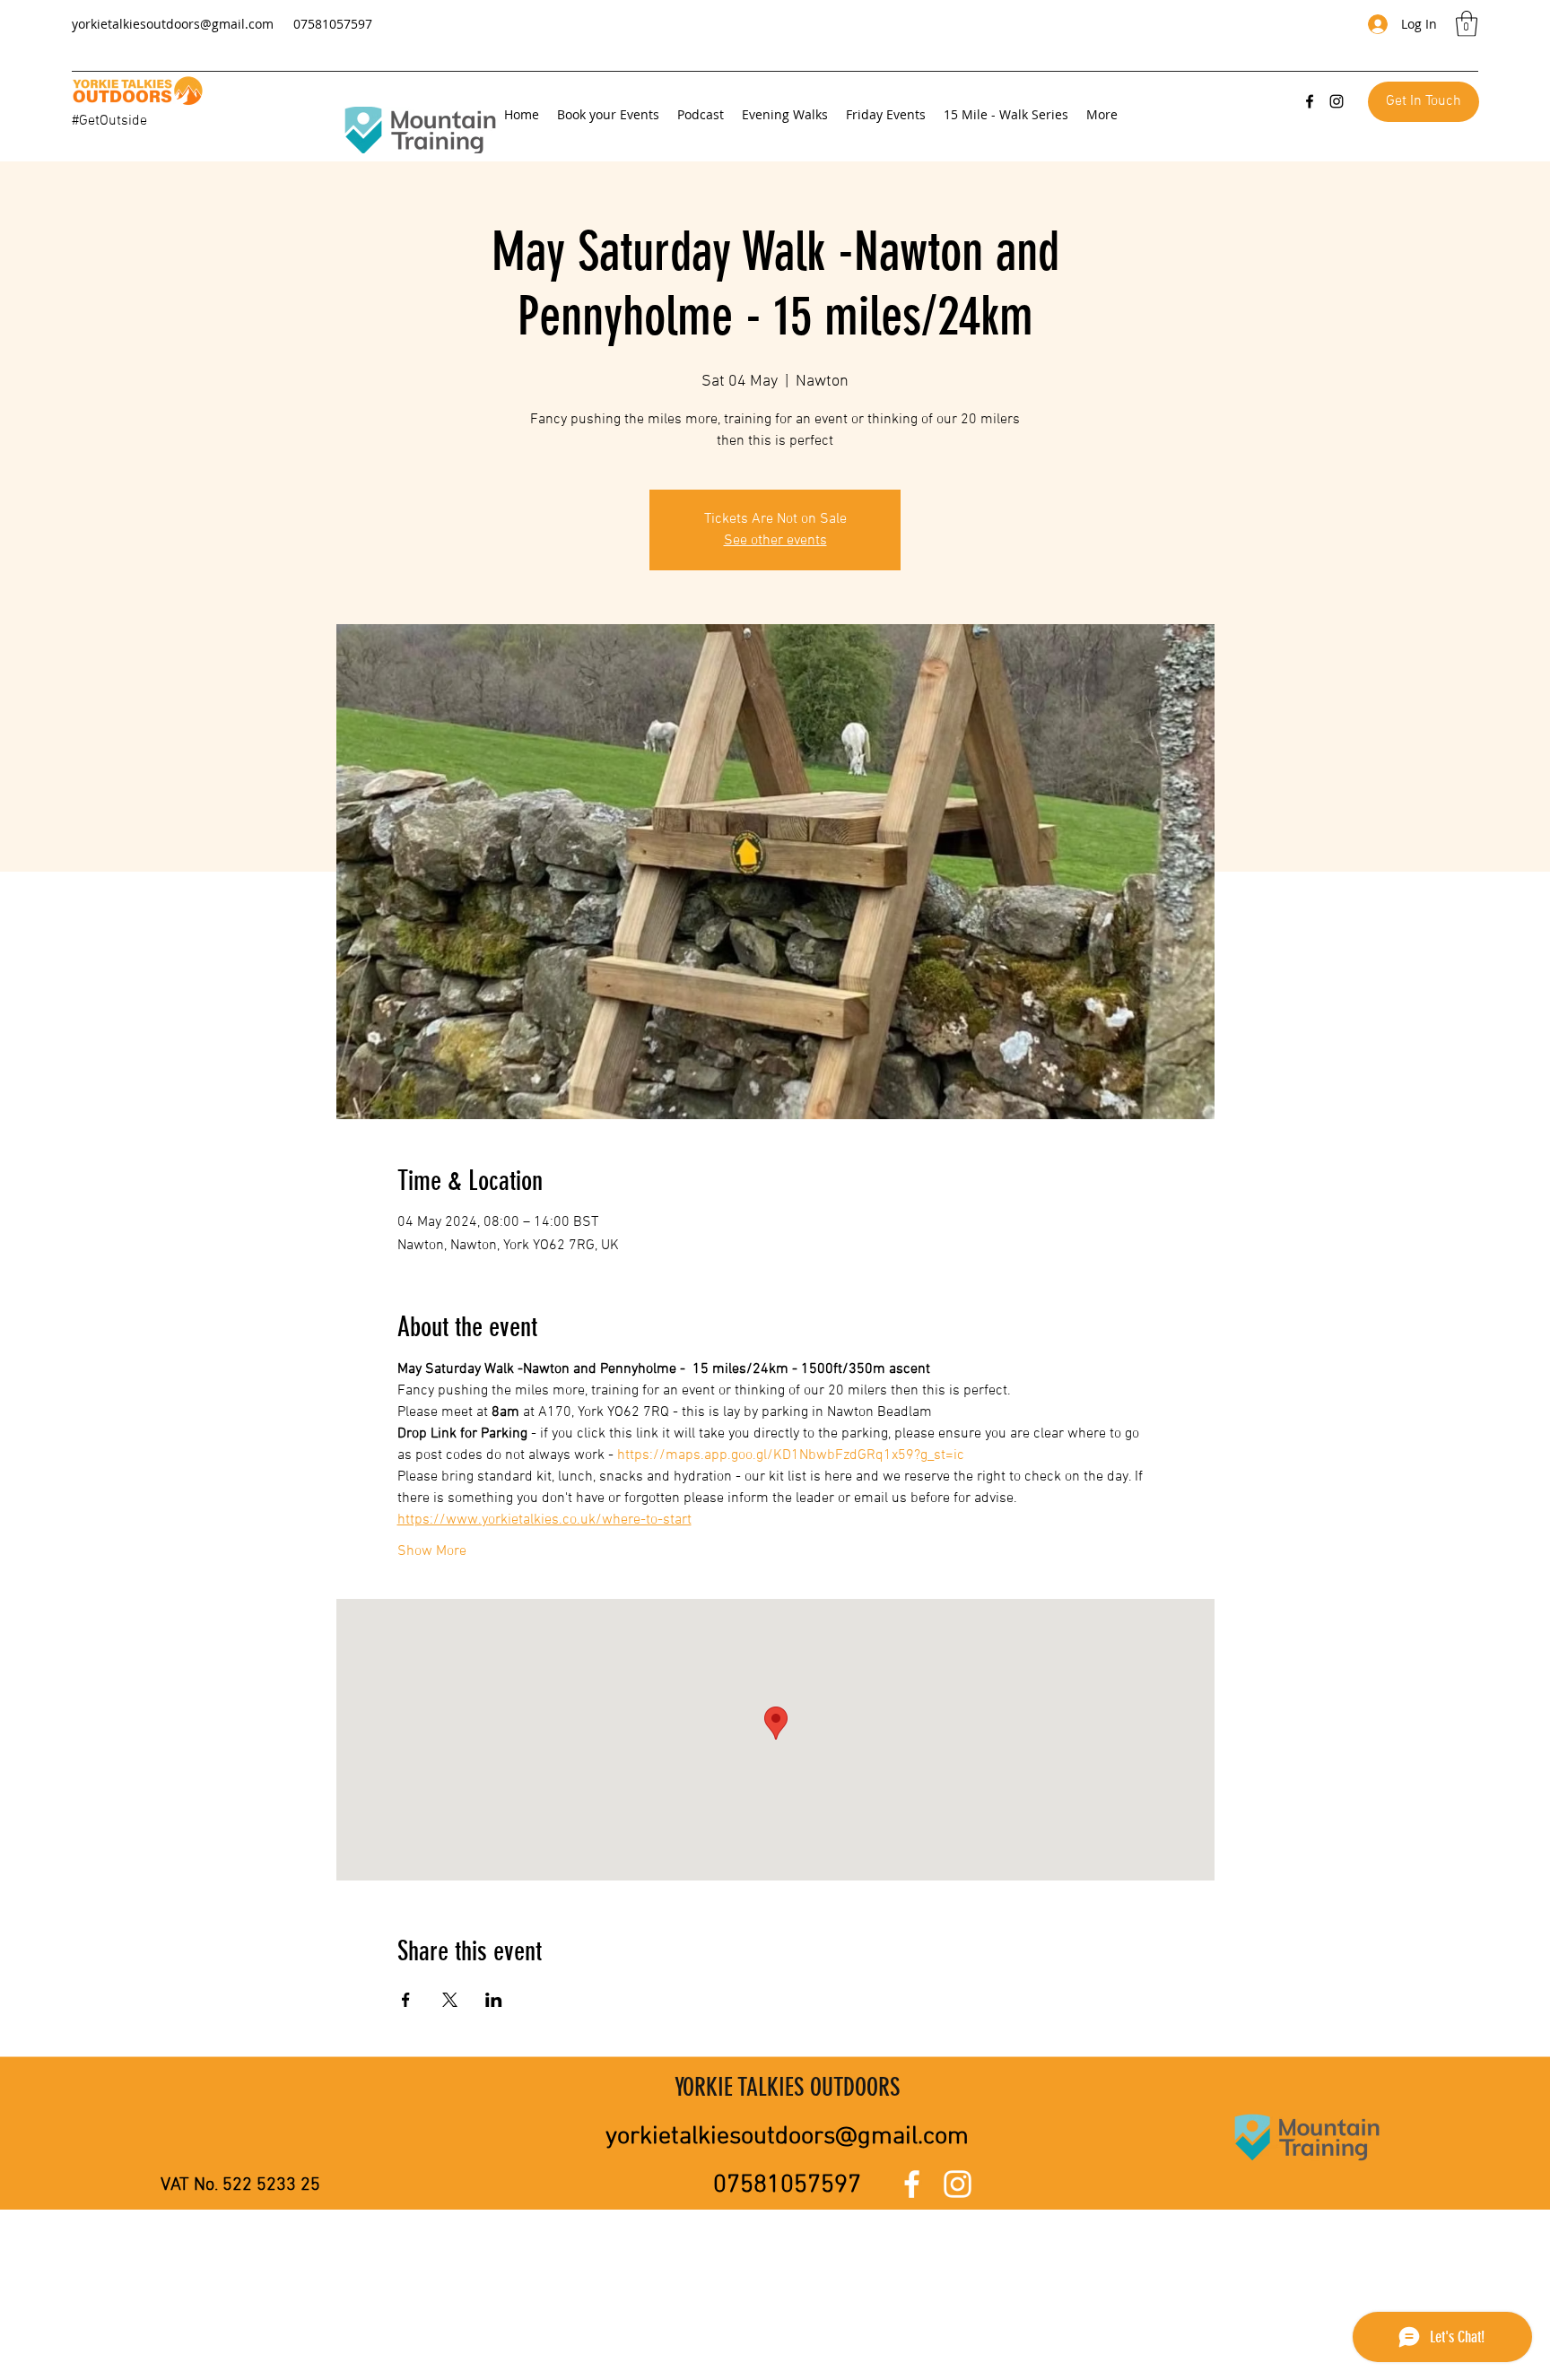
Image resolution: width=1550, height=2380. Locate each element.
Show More (432, 1551)
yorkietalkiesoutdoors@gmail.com (173, 24)
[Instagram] (1337, 101)
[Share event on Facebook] (406, 2000)
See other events (775, 541)
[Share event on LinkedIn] (494, 2000)
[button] (1467, 24)
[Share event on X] (450, 2000)
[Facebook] (1310, 101)
